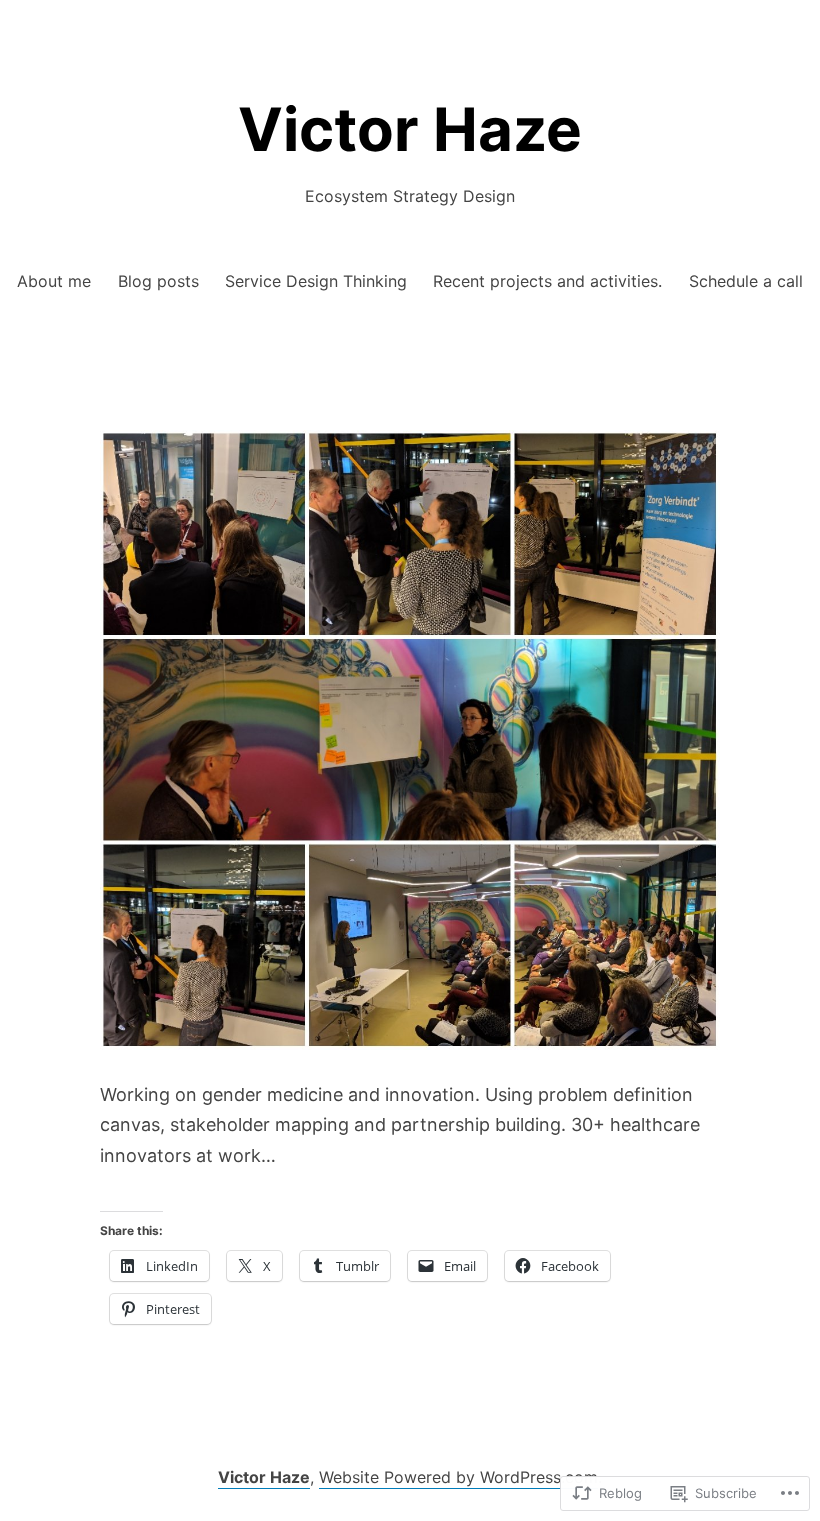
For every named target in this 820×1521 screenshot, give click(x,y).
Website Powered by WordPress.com (458, 1477)
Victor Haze (410, 129)
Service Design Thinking (316, 281)
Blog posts (158, 281)
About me (54, 281)
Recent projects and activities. (547, 281)
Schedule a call (746, 281)
